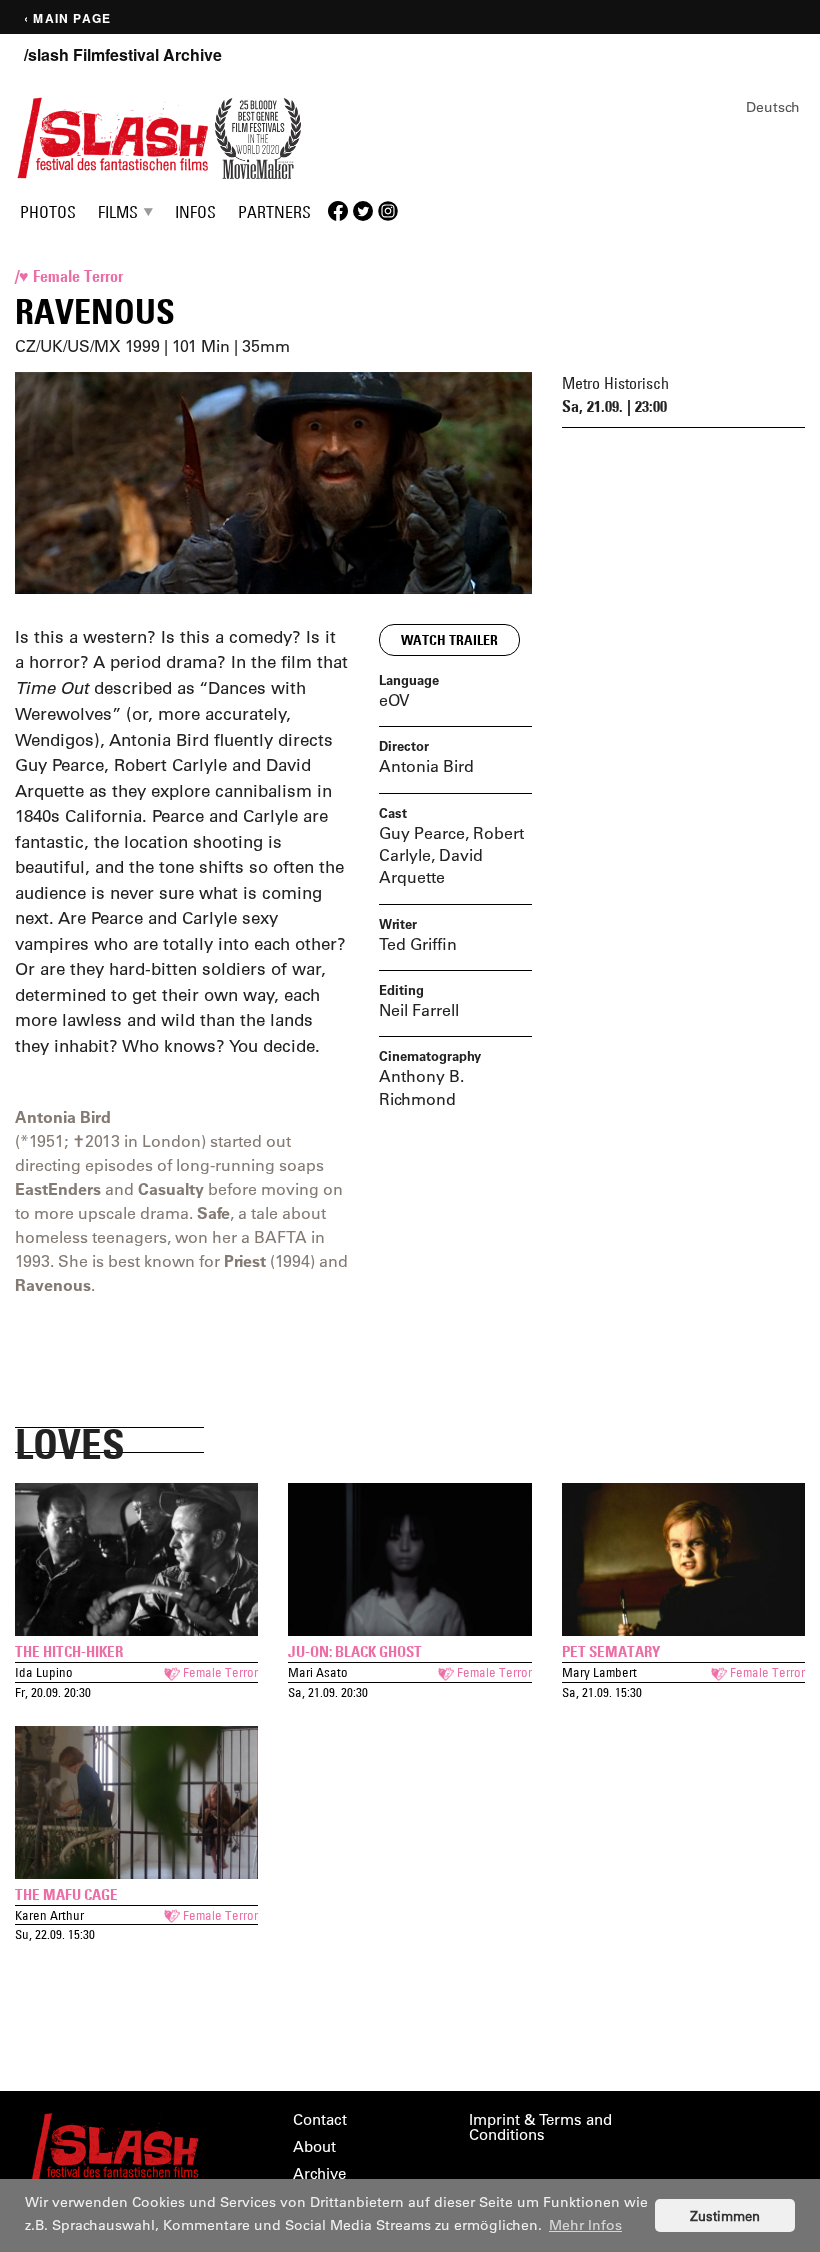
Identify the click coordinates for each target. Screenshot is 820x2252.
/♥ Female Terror (69, 276)
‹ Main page (67, 18)
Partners (274, 212)
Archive (319, 2173)
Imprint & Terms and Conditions (540, 2127)
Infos (195, 212)
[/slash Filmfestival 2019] (113, 135)
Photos (48, 212)
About (314, 2146)
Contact (320, 2119)
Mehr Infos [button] (585, 2225)
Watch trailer (449, 640)
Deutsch (773, 107)
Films (118, 212)
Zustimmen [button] (725, 2215)
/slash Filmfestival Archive (123, 55)
